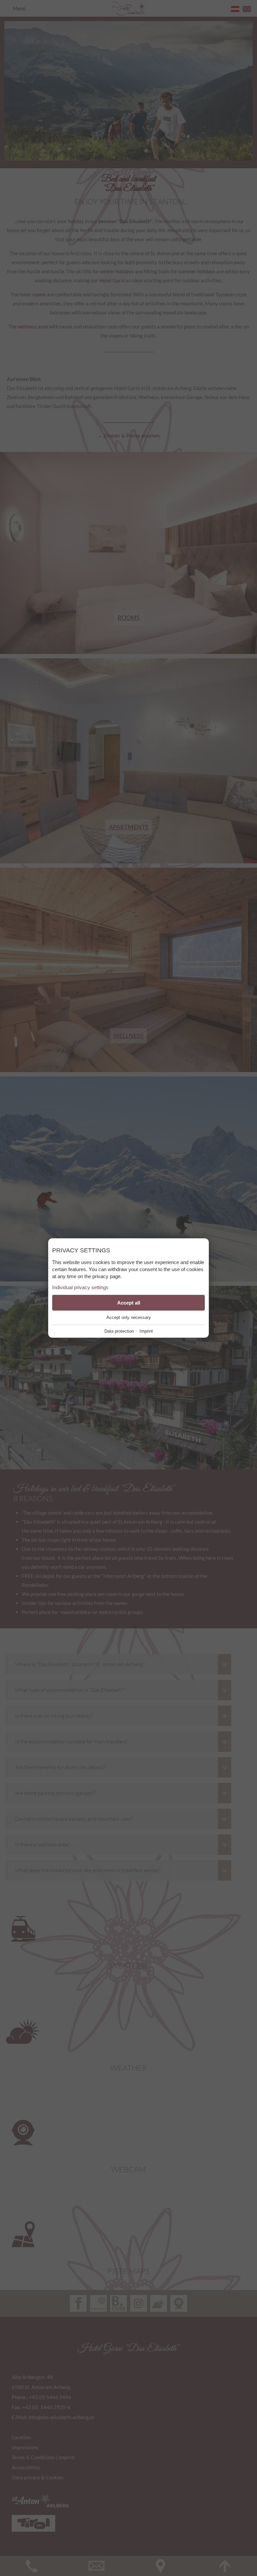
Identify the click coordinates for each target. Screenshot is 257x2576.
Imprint (146, 1331)
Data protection (119, 1331)
